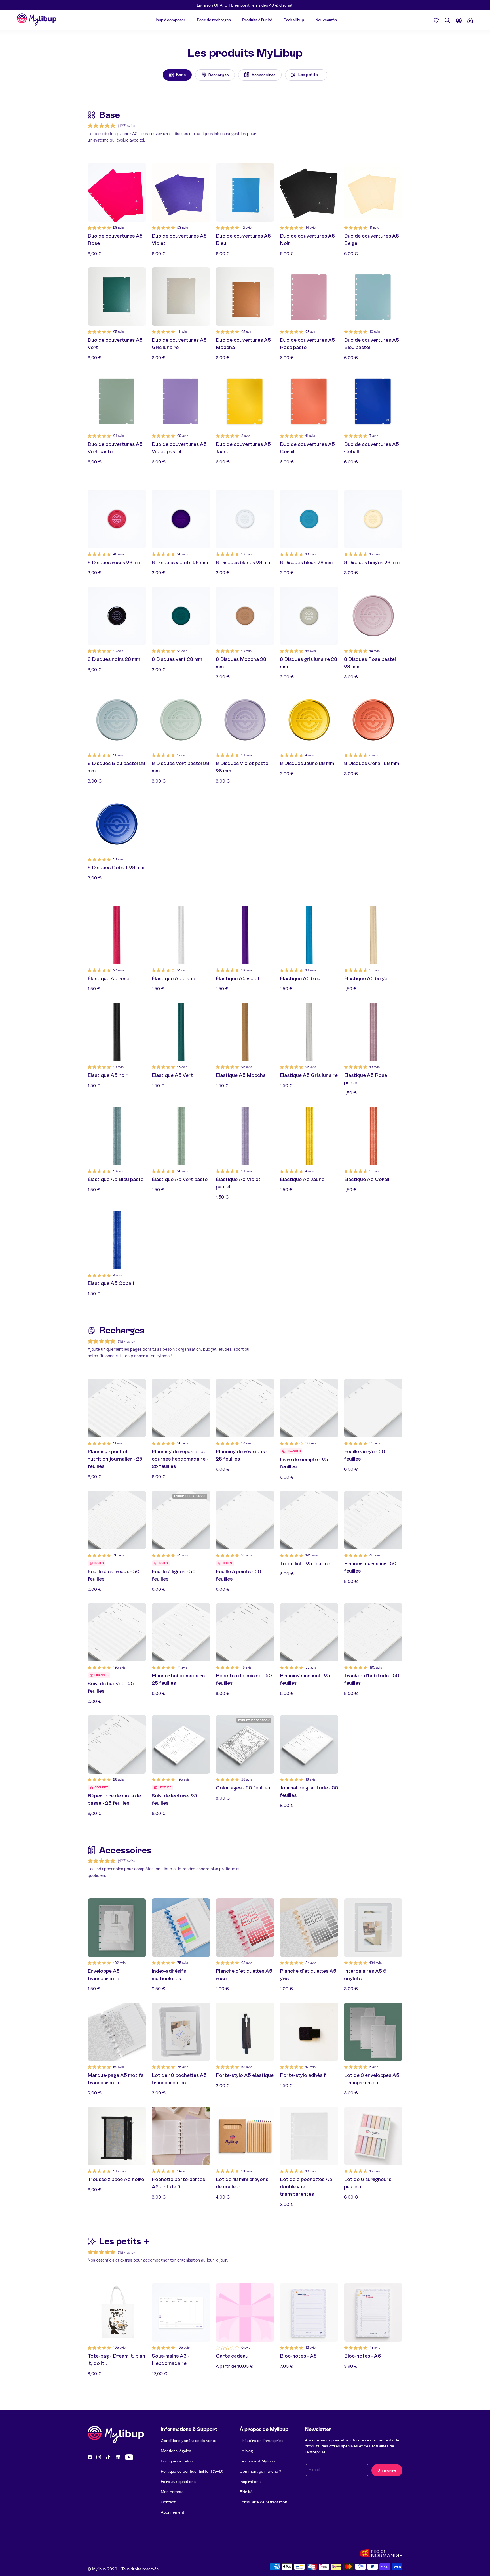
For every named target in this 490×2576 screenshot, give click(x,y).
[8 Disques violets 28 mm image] (181, 519)
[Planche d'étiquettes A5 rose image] (245, 1928)
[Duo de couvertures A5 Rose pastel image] (309, 297)
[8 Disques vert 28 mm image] (181, 616)
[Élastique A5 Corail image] (373, 1136)
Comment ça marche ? (260, 2471)
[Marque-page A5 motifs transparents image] (117, 2032)
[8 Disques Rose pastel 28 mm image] (373, 616)
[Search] (447, 20)
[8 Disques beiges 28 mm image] (373, 519)
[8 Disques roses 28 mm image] (117, 519)
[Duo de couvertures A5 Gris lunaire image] (181, 297)
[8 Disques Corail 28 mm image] (373, 720)
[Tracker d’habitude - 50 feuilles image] (373, 1632)
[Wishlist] (436, 20)
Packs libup (294, 20)
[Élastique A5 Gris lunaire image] (309, 1032)
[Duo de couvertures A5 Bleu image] (245, 192)
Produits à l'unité (257, 20)
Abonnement (173, 2512)
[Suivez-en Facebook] (90, 2457)
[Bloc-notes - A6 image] (373, 2312)
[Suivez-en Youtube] (129, 2457)
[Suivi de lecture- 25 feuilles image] (181, 1744)
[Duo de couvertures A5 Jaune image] (245, 401)
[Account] (459, 20)
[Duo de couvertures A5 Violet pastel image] (181, 401)
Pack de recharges (214, 20)
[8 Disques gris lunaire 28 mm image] (309, 616)
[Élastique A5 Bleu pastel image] (117, 1136)
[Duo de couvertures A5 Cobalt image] (373, 401)
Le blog (246, 2451)
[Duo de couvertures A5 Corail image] (309, 401)
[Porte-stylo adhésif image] (309, 2032)
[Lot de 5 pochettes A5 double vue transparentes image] (309, 2136)
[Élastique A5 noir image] (117, 1032)
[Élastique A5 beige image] (373, 935)
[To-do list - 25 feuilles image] (309, 1520)
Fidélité (246, 2492)
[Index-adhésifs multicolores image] (181, 1928)
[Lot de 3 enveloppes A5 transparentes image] (373, 2032)
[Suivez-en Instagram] (99, 2457)
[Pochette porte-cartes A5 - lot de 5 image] (181, 2136)
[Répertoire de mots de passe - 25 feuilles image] (117, 1744)
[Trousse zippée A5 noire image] (117, 2136)
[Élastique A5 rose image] (117, 935)
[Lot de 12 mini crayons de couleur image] (245, 2136)
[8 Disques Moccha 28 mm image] (245, 616)
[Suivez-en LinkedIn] (118, 2457)
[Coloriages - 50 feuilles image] (245, 1744)
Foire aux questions (178, 2482)
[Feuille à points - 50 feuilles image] (245, 1520)
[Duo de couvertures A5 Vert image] (117, 297)
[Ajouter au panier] (139, 215)
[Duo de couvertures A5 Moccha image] (245, 297)
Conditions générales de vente (189, 2441)
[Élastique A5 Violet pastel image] (245, 1136)
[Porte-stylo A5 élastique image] (245, 2032)
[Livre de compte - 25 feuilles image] (309, 1408)
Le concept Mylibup (257, 2461)
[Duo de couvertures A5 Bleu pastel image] (373, 297)
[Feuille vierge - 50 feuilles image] (373, 1408)
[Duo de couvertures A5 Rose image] (117, 192)
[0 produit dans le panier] (470, 20)
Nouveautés (326, 20)
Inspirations (250, 2482)
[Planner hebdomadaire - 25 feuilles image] (181, 1632)
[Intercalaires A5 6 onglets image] (373, 1928)
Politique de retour (178, 2461)
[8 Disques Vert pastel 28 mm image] (181, 720)
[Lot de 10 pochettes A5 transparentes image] (181, 2032)
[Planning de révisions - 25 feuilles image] (245, 1408)
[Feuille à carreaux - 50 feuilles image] (117, 1520)
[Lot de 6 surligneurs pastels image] (373, 2136)
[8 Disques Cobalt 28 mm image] (117, 824)
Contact (168, 2502)
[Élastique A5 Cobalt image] (117, 1240)
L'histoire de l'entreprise (262, 2441)
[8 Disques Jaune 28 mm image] (309, 720)
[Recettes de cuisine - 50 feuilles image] (245, 1632)
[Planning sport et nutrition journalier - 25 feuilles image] (117, 1408)
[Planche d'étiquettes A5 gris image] (309, 1928)
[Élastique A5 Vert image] (181, 1032)
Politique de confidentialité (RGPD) (192, 2471)
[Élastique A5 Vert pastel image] (181, 1136)
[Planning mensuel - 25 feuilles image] (309, 1632)
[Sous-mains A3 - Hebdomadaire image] (181, 2312)
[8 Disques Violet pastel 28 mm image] (245, 720)
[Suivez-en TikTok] (108, 2457)
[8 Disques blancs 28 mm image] (245, 519)
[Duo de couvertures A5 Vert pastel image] (117, 401)
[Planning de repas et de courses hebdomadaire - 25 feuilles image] (181, 1408)
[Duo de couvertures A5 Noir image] (309, 192)
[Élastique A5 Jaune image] (309, 1136)
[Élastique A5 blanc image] (181, 935)
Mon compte (172, 2492)
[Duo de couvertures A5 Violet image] (181, 192)
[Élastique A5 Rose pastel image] (373, 1032)
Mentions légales (176, 2451)
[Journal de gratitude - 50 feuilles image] (309, 1744)
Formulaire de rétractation (263, 2502)
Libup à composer (169, 20)
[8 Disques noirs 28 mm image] (117, 616)
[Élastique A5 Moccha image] (245, 1032)
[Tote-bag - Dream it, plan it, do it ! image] (117, 2312)
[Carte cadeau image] (245, 2312)
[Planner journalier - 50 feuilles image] (373, 1520)
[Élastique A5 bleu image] (309, 935)
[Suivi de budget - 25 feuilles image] (117, 1632)
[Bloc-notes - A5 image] (309, 2312)
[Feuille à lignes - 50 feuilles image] (181, 1520)
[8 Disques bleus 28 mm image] (309, 519)
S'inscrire (387, 2470)
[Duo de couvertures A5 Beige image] (373, 192)
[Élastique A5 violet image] (245, 935)
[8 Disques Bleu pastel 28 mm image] (117, 720)
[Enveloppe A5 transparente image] (117, 1928)
